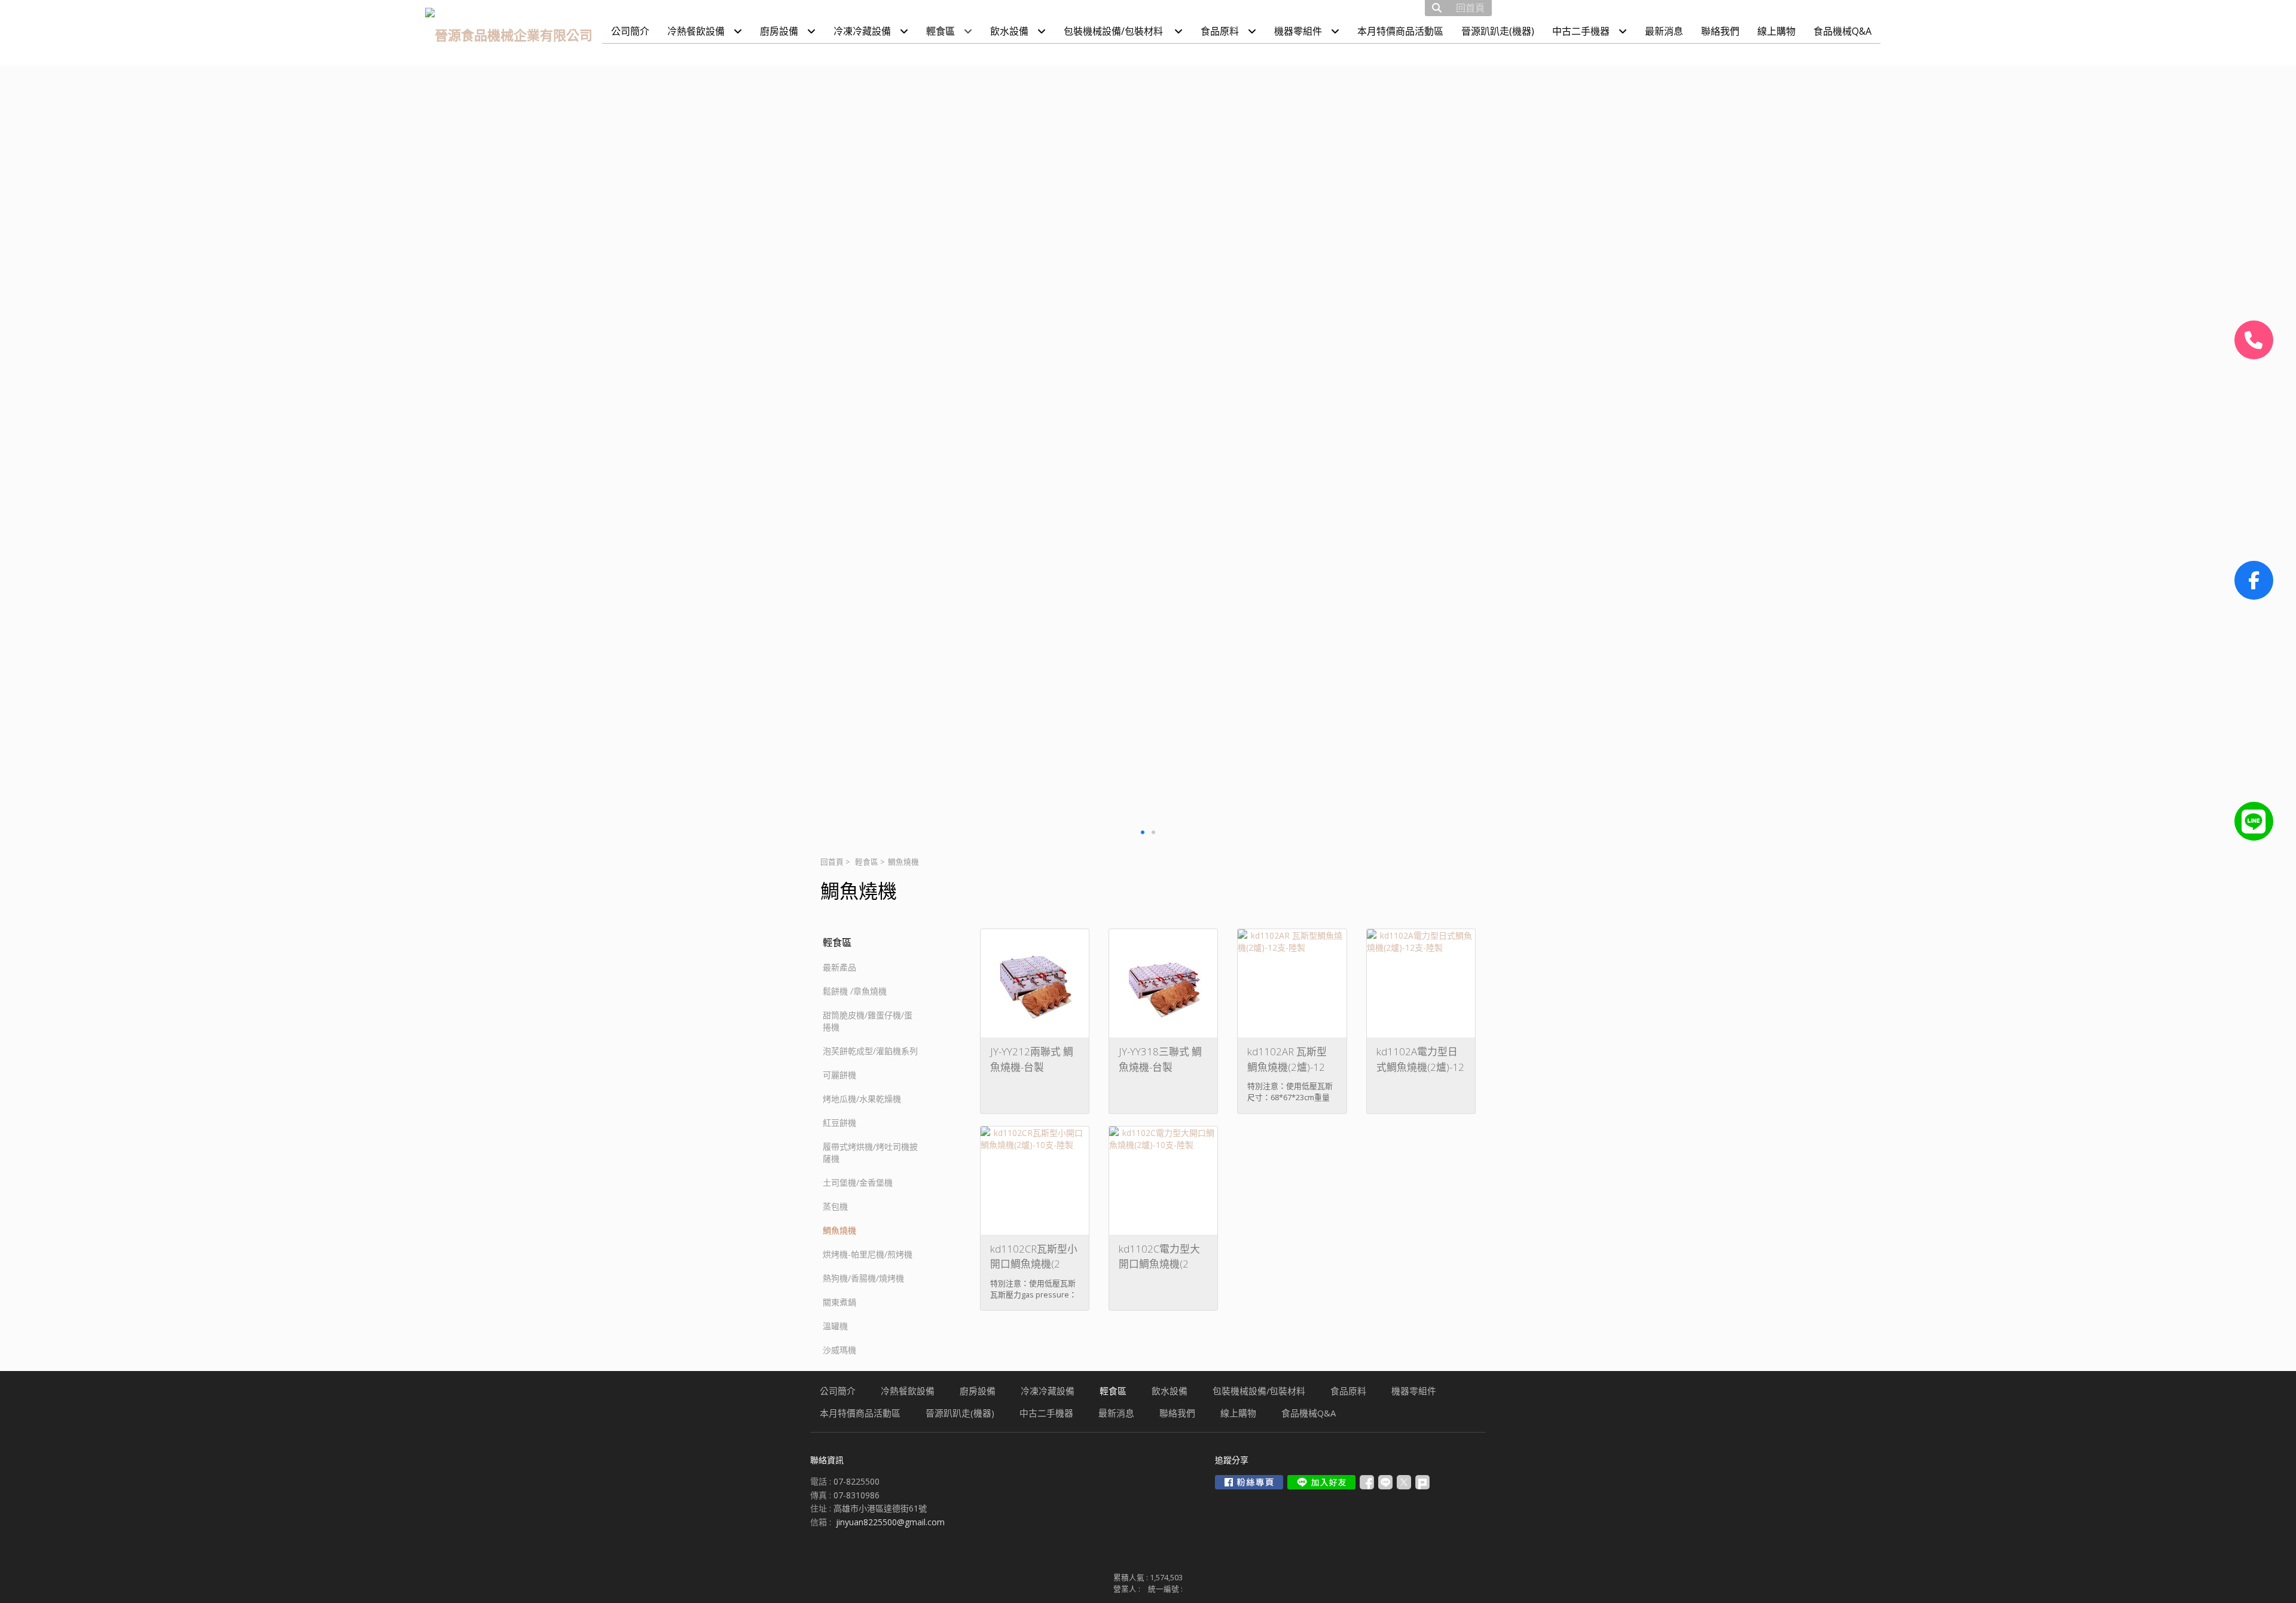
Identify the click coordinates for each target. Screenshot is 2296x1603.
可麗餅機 (839, 1075)
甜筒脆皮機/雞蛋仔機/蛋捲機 (868, 1021)
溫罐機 (835, 1326)
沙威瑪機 (839, 1350)
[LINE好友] (2254, 821)
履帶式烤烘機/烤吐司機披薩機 (870, 1152)
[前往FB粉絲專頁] (1249, 1482)
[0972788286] (2254, 340)
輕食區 (867, 862)
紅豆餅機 (839, 1123)
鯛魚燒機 (839, 1230)
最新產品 (839, 967)
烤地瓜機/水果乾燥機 (862, 1099)
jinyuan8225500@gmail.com (890, 1522)
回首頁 (832, 862)
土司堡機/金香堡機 (858, 1182)
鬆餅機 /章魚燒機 (855, 991)
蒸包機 (835, 1206)
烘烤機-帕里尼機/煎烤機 (868, 1254)
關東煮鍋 (839, 1302)
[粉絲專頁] (2254, 580)
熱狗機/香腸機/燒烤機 (863, 1278)
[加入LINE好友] (1321, 1482)
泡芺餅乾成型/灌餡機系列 (870, 1051)
